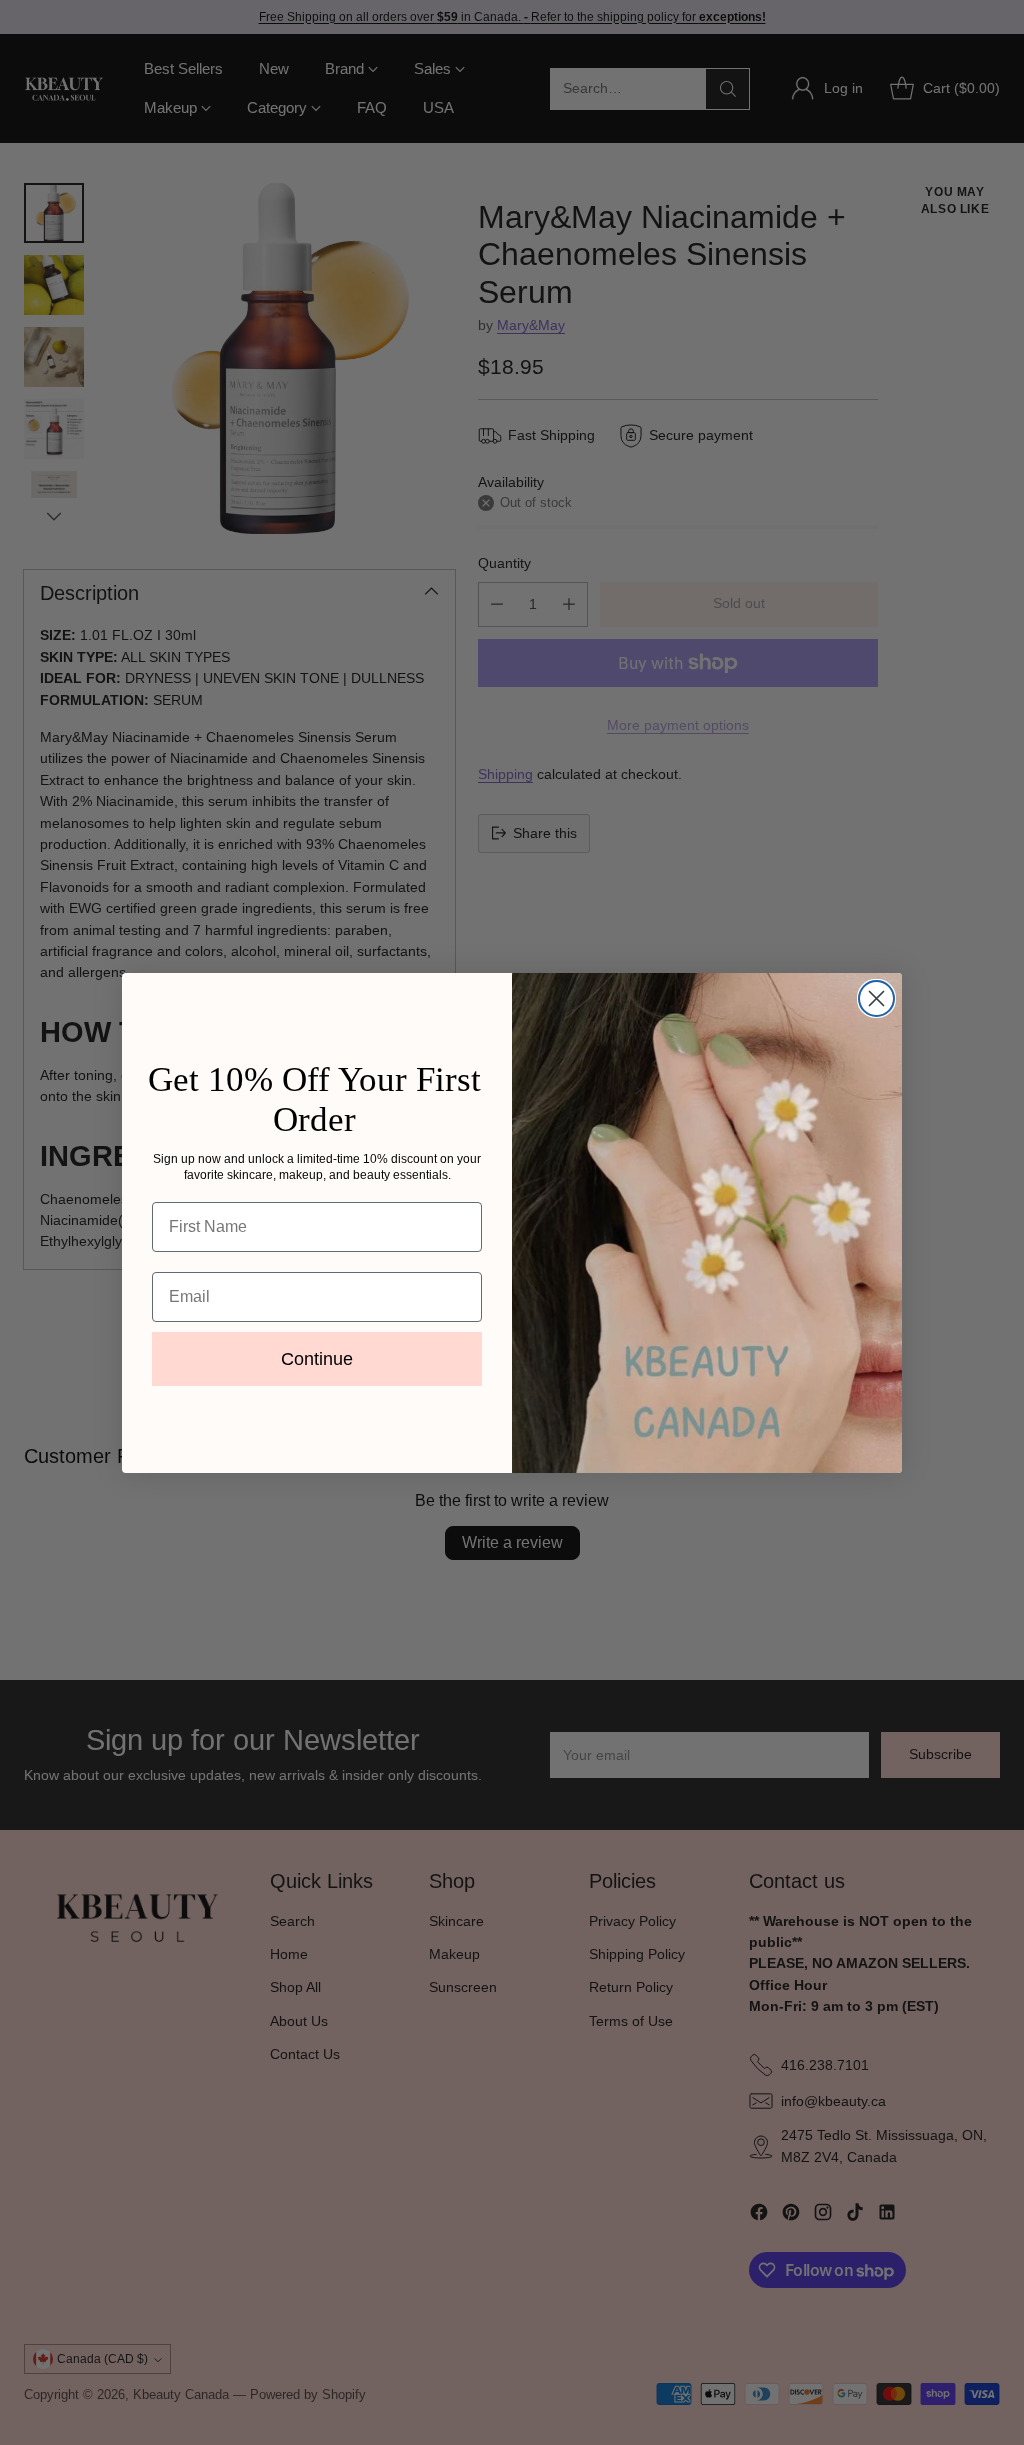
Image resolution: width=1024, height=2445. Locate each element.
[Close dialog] (876, 998)
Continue (317, 1359)
